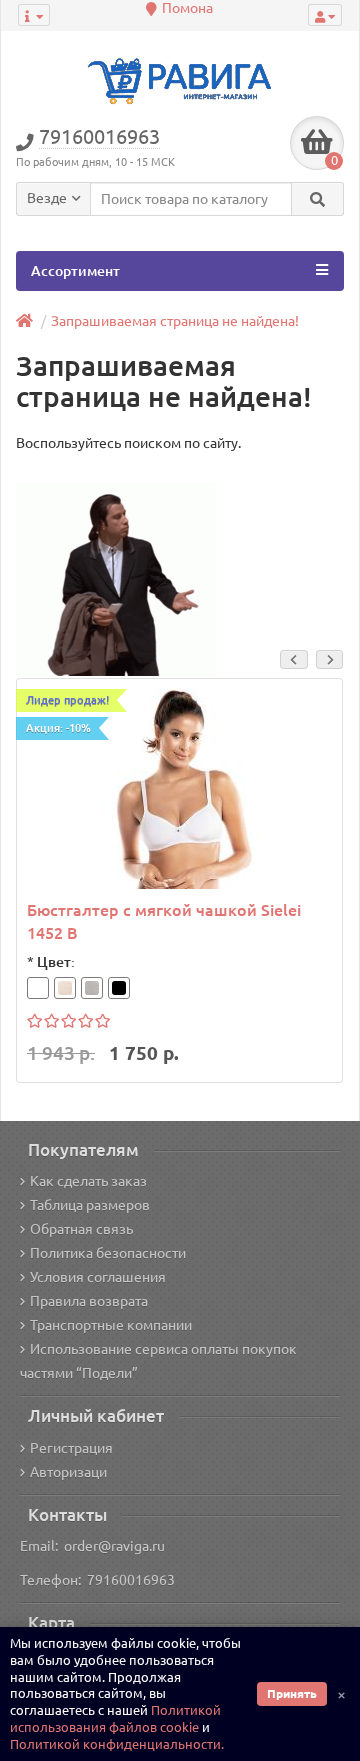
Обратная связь (81, 1229)
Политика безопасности (108, 1253)
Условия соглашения (98, 1277)
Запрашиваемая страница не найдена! (175, 321)
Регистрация (71, 1448)
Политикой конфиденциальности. (117, 1744)
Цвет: (56, 962)
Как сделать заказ (88, 1181)
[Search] (317, 199)
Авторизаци (68, 1472)
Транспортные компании (111, 1325)
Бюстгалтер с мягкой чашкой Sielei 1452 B (164, 921)
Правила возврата (89, 1301)
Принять (292, 1693)
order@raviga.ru (114, 1546)
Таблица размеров (90, 1205)
